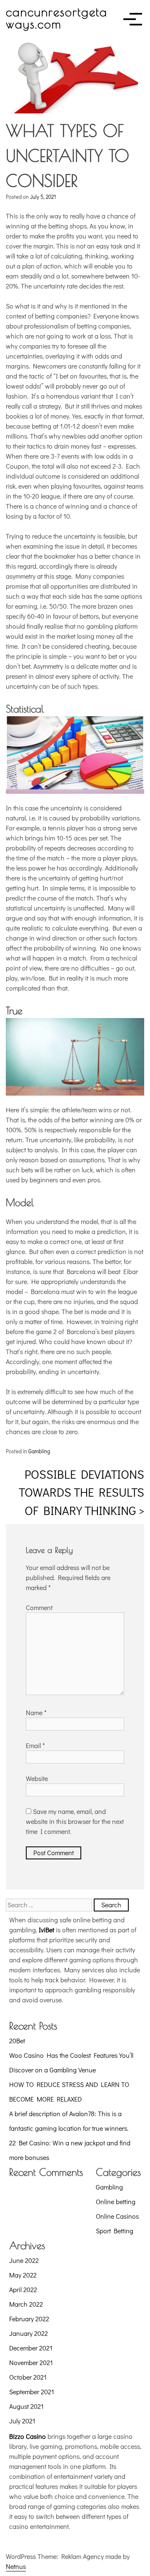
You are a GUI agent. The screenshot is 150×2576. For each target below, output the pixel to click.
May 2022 (23, 2275)
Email (35, 1745)
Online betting (116, 2201)
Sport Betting (115, 2231)
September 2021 (32, 2392)
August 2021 (26, 2406)
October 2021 (28, 2377)
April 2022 (23, 2289)
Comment (39, 1607)
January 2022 (29, 2333)
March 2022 (26, 2304)
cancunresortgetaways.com (57, 18)
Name (36, 1712)
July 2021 (22, 2421)
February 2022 (29, 2319)
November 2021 (31, 2362)
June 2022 (24, 2260)
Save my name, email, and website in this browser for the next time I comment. (75, 1821)
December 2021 (31, 2348)
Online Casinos (117, 2216)
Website (37, 1778)
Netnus (16, 2566)
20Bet (17, 2040)
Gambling (39, 1451)
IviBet (46, 1930)
